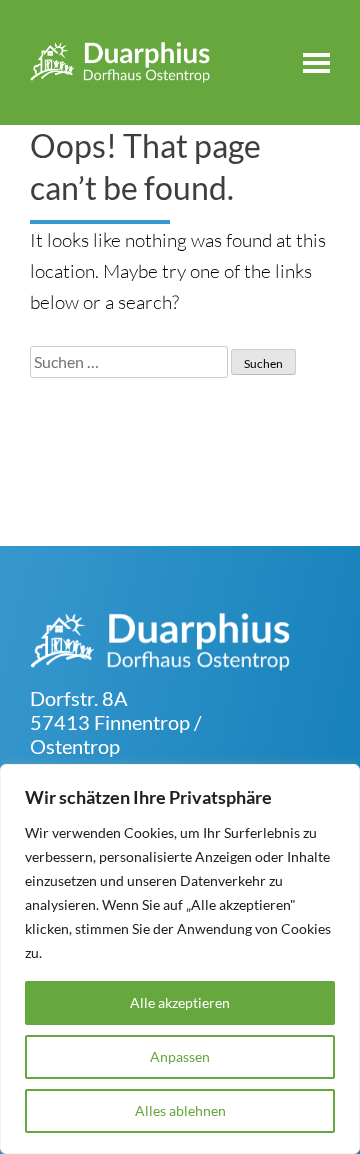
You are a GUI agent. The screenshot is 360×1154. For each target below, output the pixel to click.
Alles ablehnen (180, 1110)
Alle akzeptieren (180, 1002)
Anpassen (180, 1056)
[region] (180, 959)
